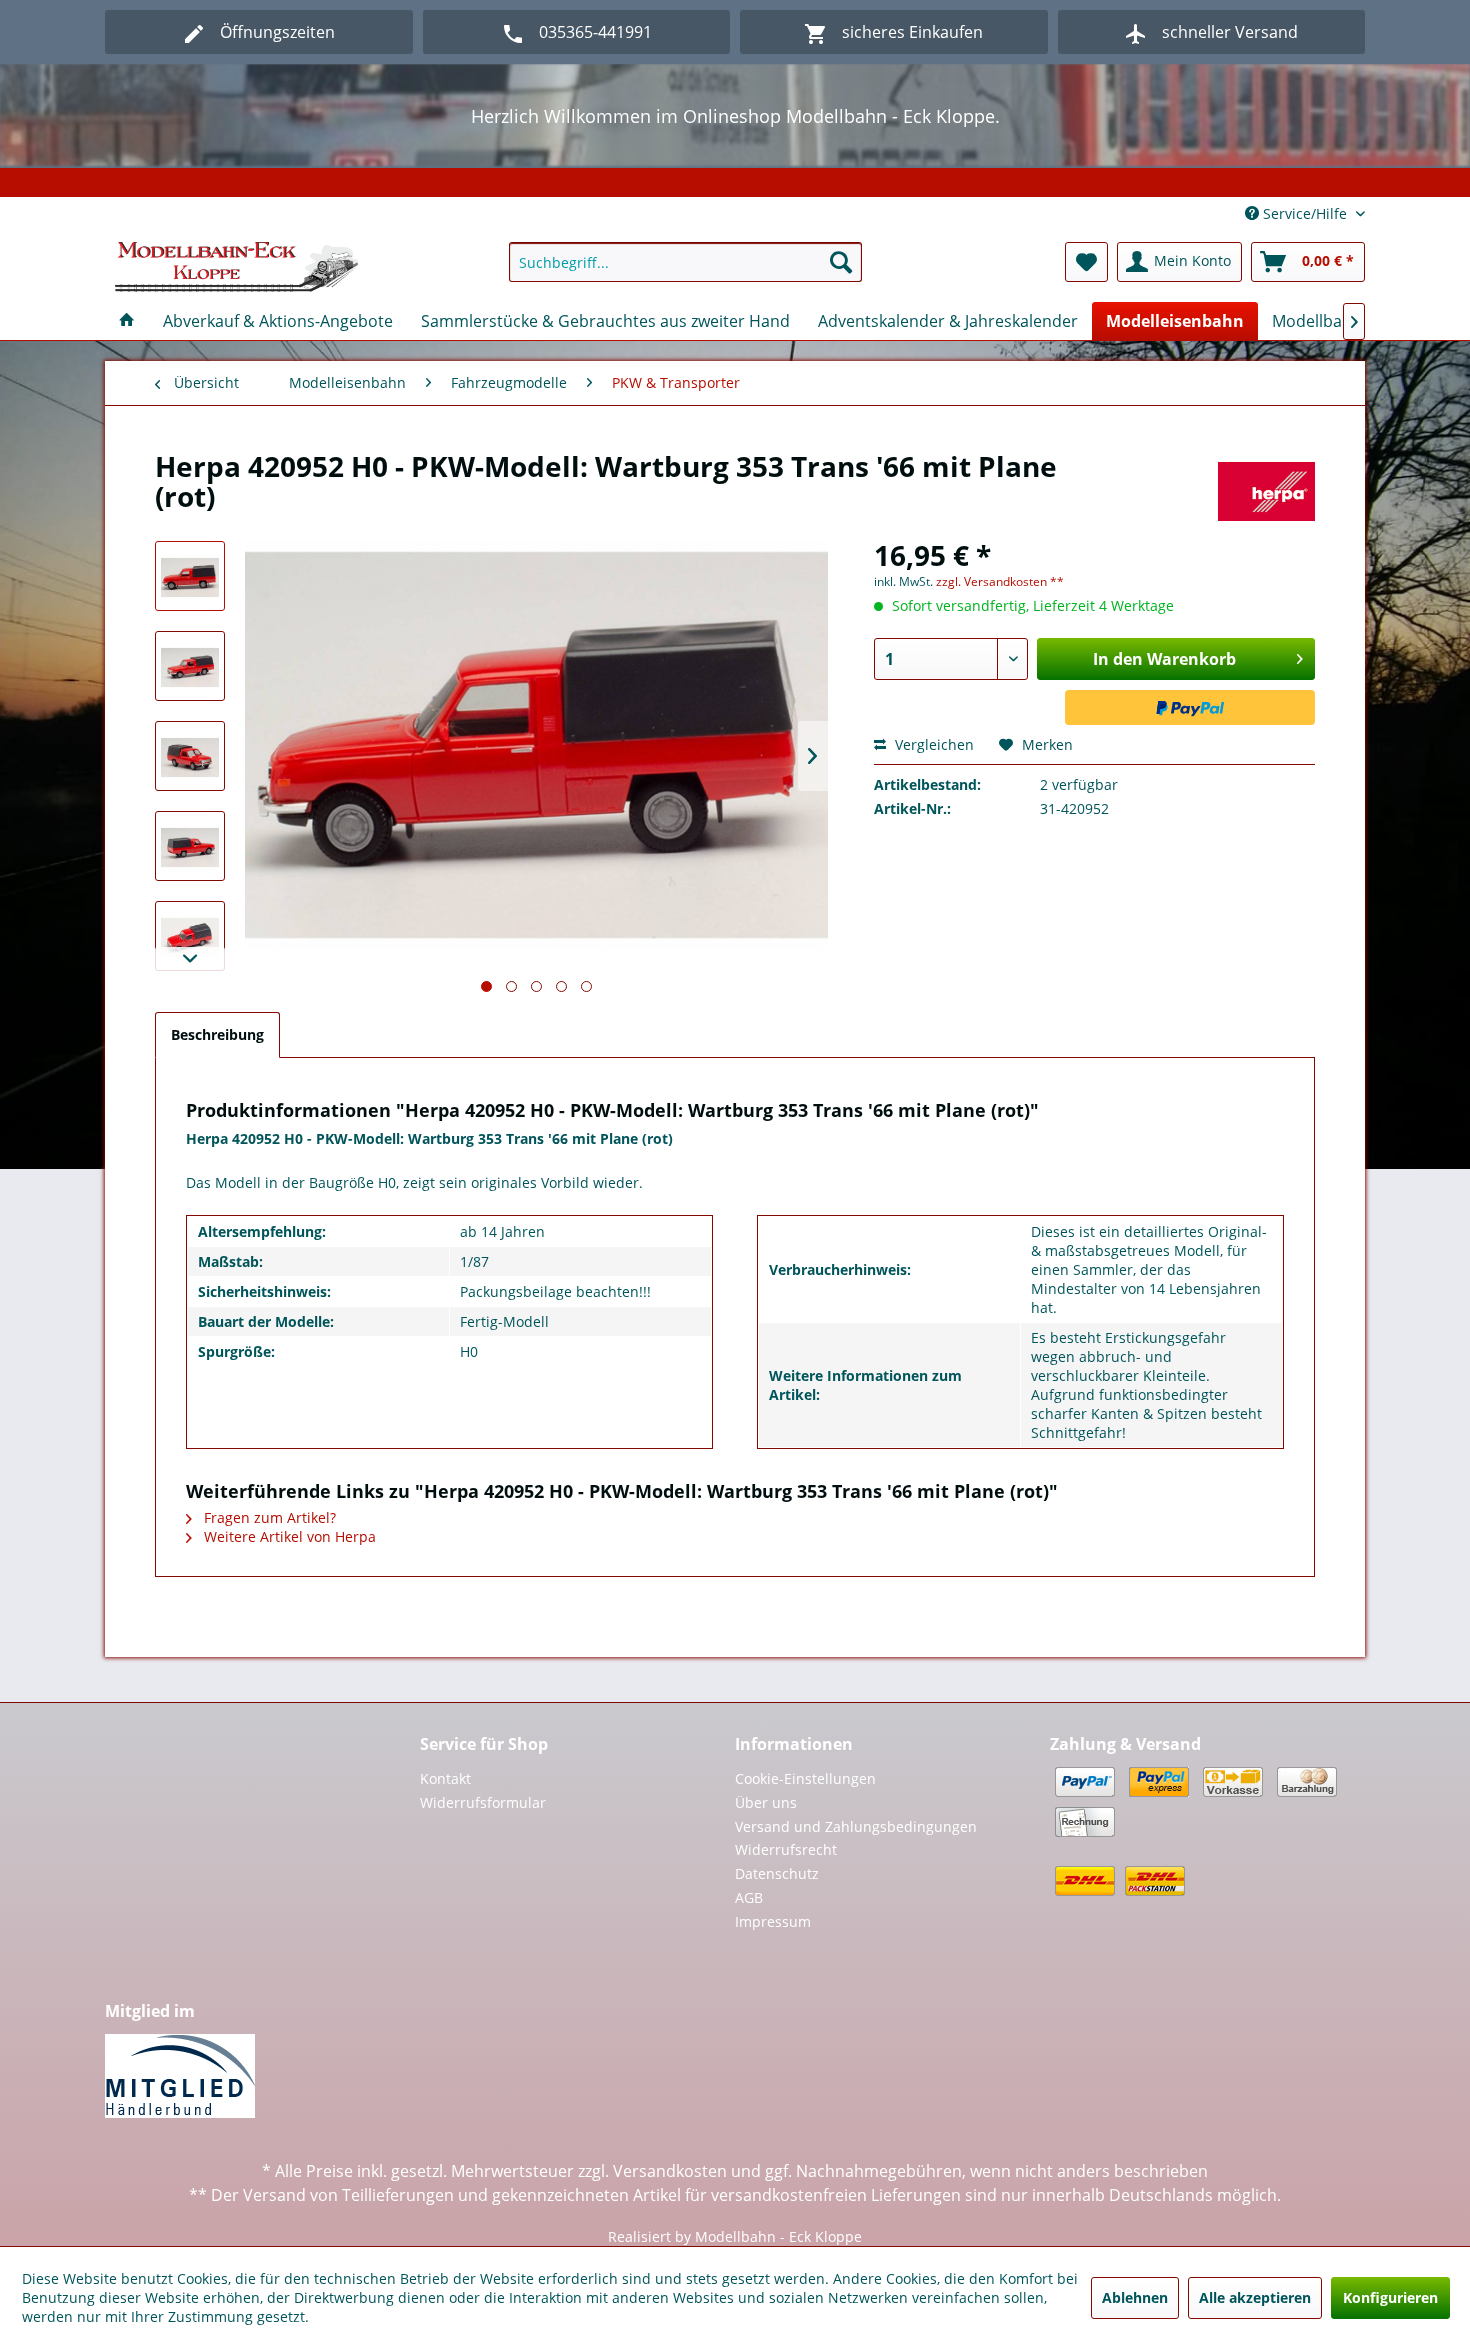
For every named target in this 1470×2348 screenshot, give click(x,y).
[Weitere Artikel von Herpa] (1266, 486)
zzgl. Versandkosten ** (1000, 581)
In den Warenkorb (1164, 659)
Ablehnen (1135, 2297)
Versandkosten (670, 2171)
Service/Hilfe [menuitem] (1305, 213)
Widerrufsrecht (786, 1849)
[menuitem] (685, 262)
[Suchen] (841, 262)
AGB (749, 1897)
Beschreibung (217, 1034)
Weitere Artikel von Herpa (288, 1536)
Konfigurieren (1390, 2297)
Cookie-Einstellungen (805, 1778)
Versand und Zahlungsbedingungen (856, 1826)
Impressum (773, 1921)
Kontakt (445, 1778)
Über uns (766, 1802)
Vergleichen (932, 744)
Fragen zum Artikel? (268, 1517)
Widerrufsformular (483, 1802)
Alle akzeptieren (1255, 2297)
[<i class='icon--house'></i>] (127, 321)
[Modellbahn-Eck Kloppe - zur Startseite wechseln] (236, 267)
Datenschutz (777, 1873)
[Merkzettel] (1086, 262)
